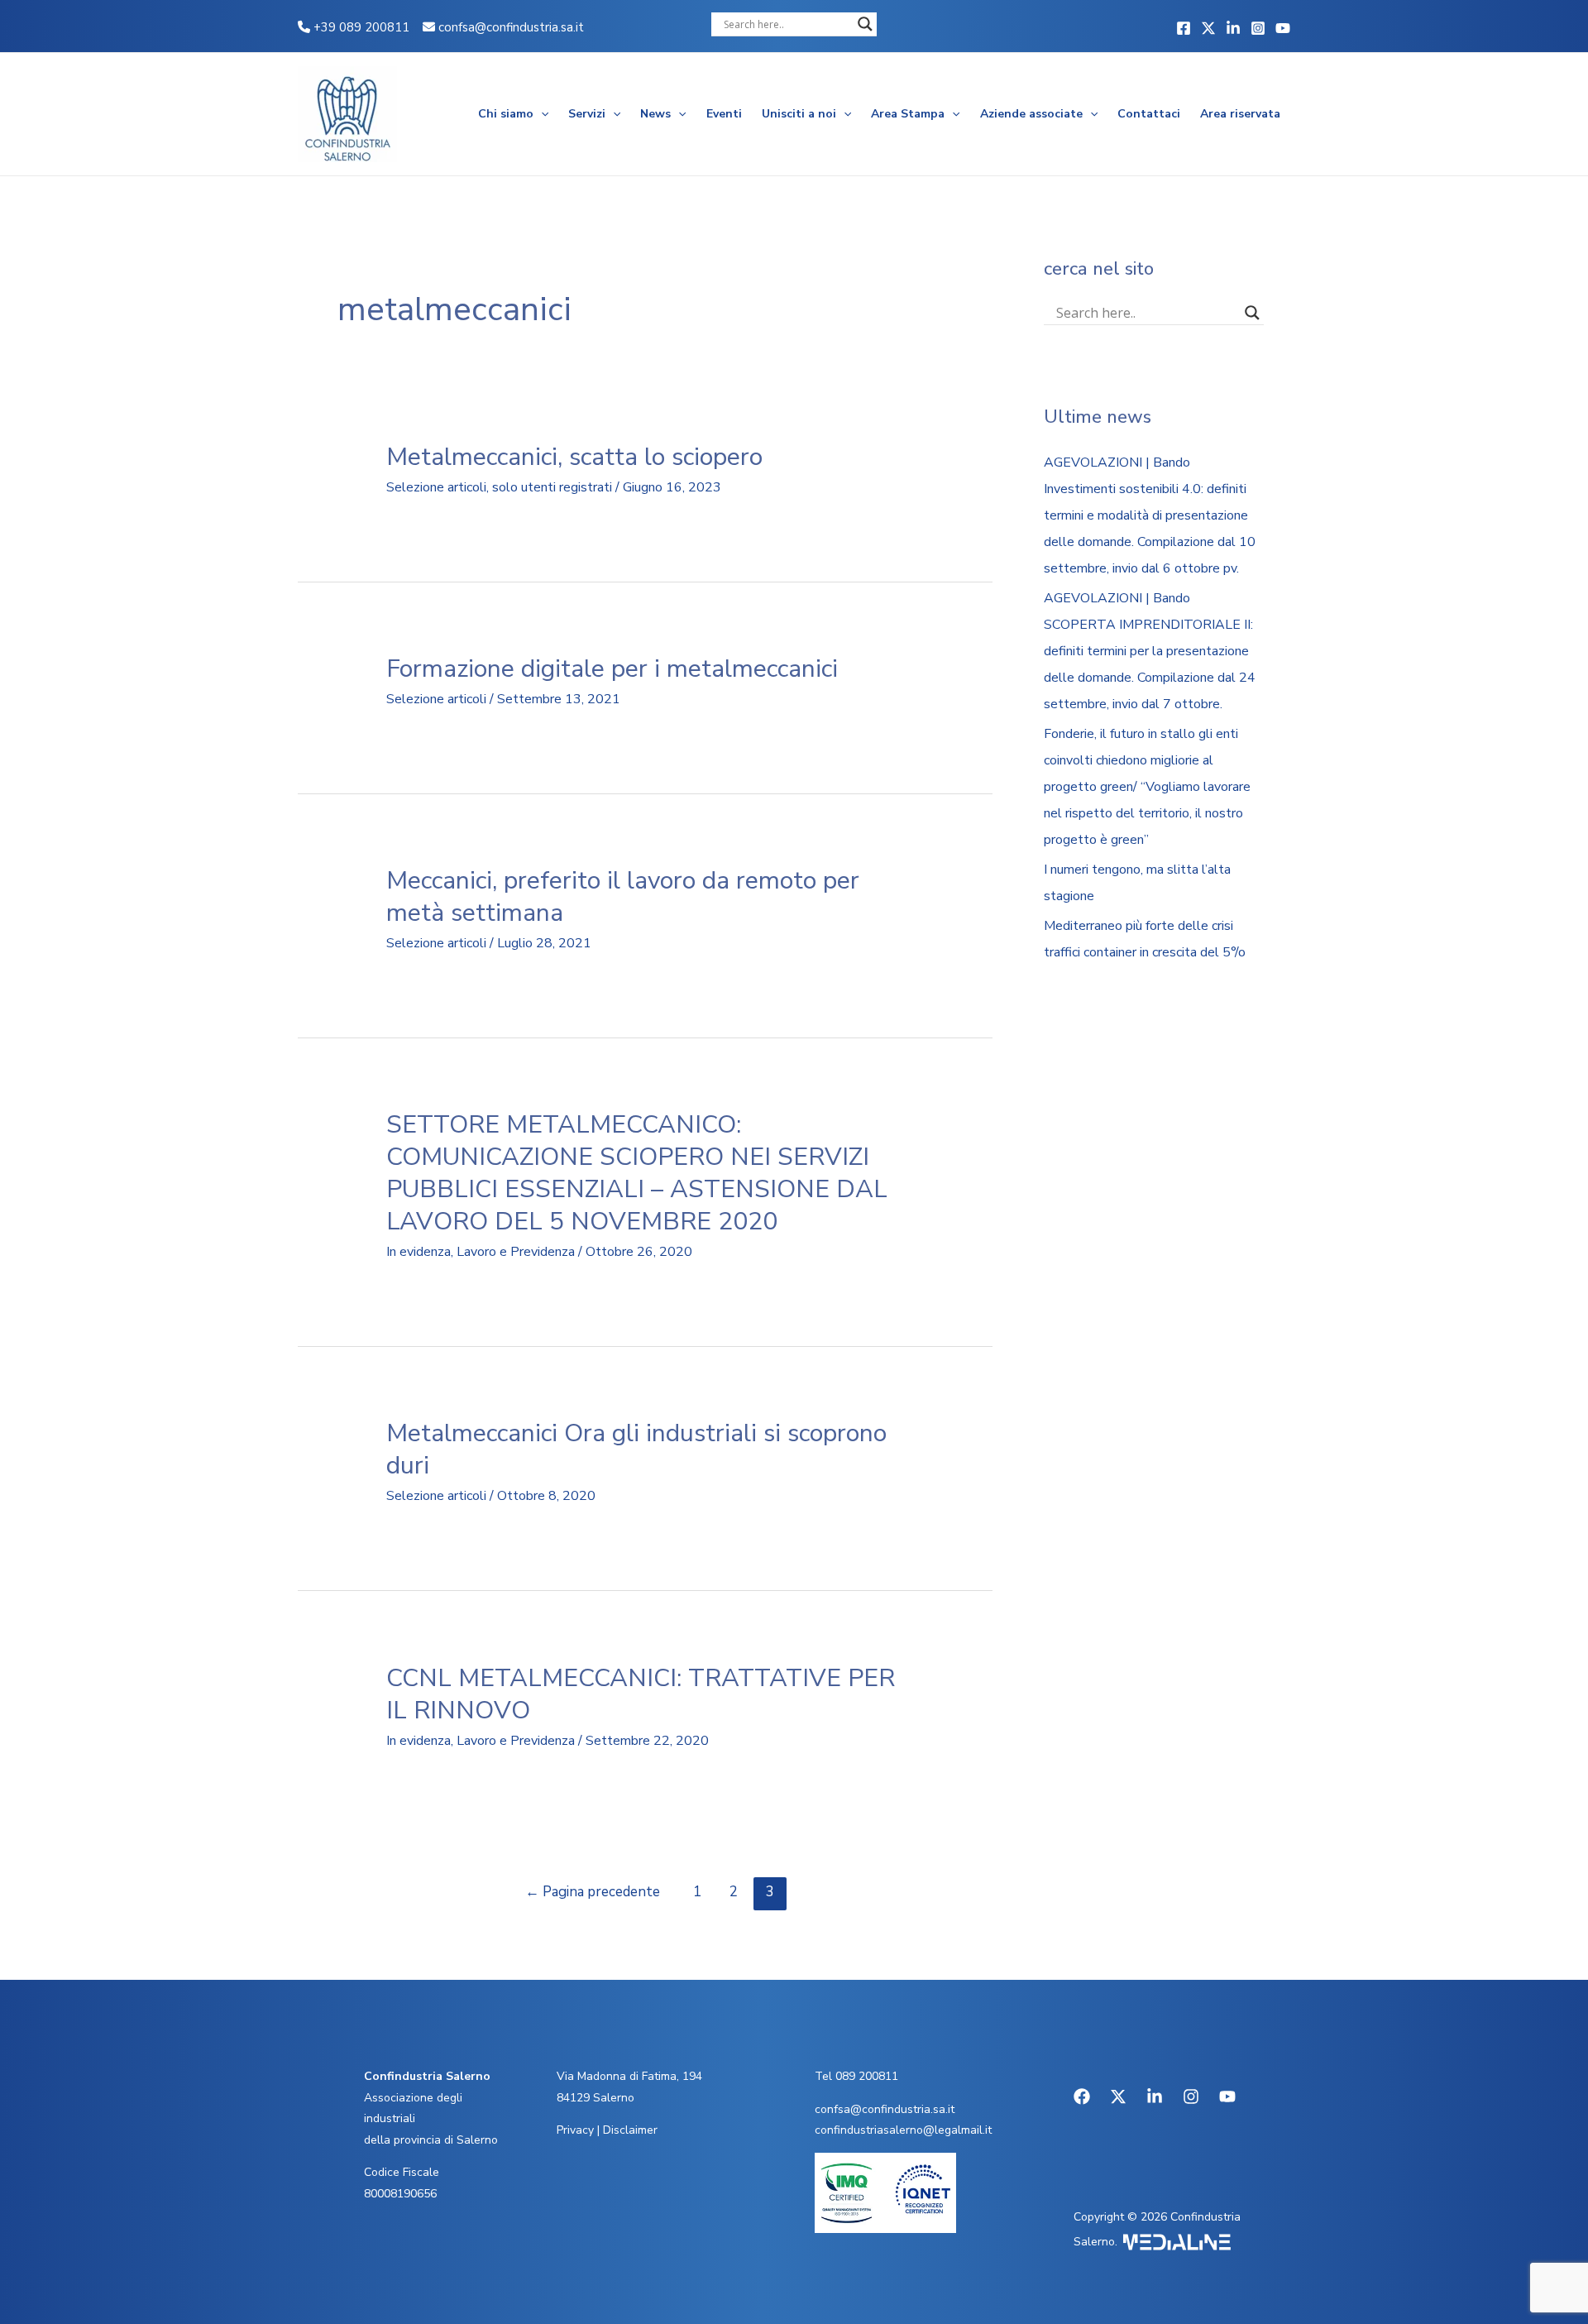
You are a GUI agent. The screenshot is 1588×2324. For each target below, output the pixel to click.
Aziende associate (1031, 114)
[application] (541, 114)
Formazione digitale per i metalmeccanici (612, 669)
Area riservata (1240, 114)
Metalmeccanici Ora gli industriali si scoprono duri (636, 1450)
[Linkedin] (1233, 28)
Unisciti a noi (799, 114)
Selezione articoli (436, 487)
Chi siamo (506, 114)
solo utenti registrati (552, 487)
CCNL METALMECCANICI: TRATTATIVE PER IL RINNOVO (641, 1694)
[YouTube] (1283, 28)
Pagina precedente (593, 1892)
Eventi (724, 114)
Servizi (587, 114)
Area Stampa (908, 114)
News (655, 114)
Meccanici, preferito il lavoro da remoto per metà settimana (623, 897)
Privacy (575, 2130)
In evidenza (419, 1252)
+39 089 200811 (360, 27)
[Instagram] (1258, 28)
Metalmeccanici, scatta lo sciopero (574, 457)
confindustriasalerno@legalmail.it (903, 2130)
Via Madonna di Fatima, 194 (629, 2076)
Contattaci (1149, 114)
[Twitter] (1208, 28)
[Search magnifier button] (865, 24)
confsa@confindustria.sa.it (511, 27)
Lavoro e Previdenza (516, 1252)
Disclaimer (630, 2130)
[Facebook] (1184, 28)
